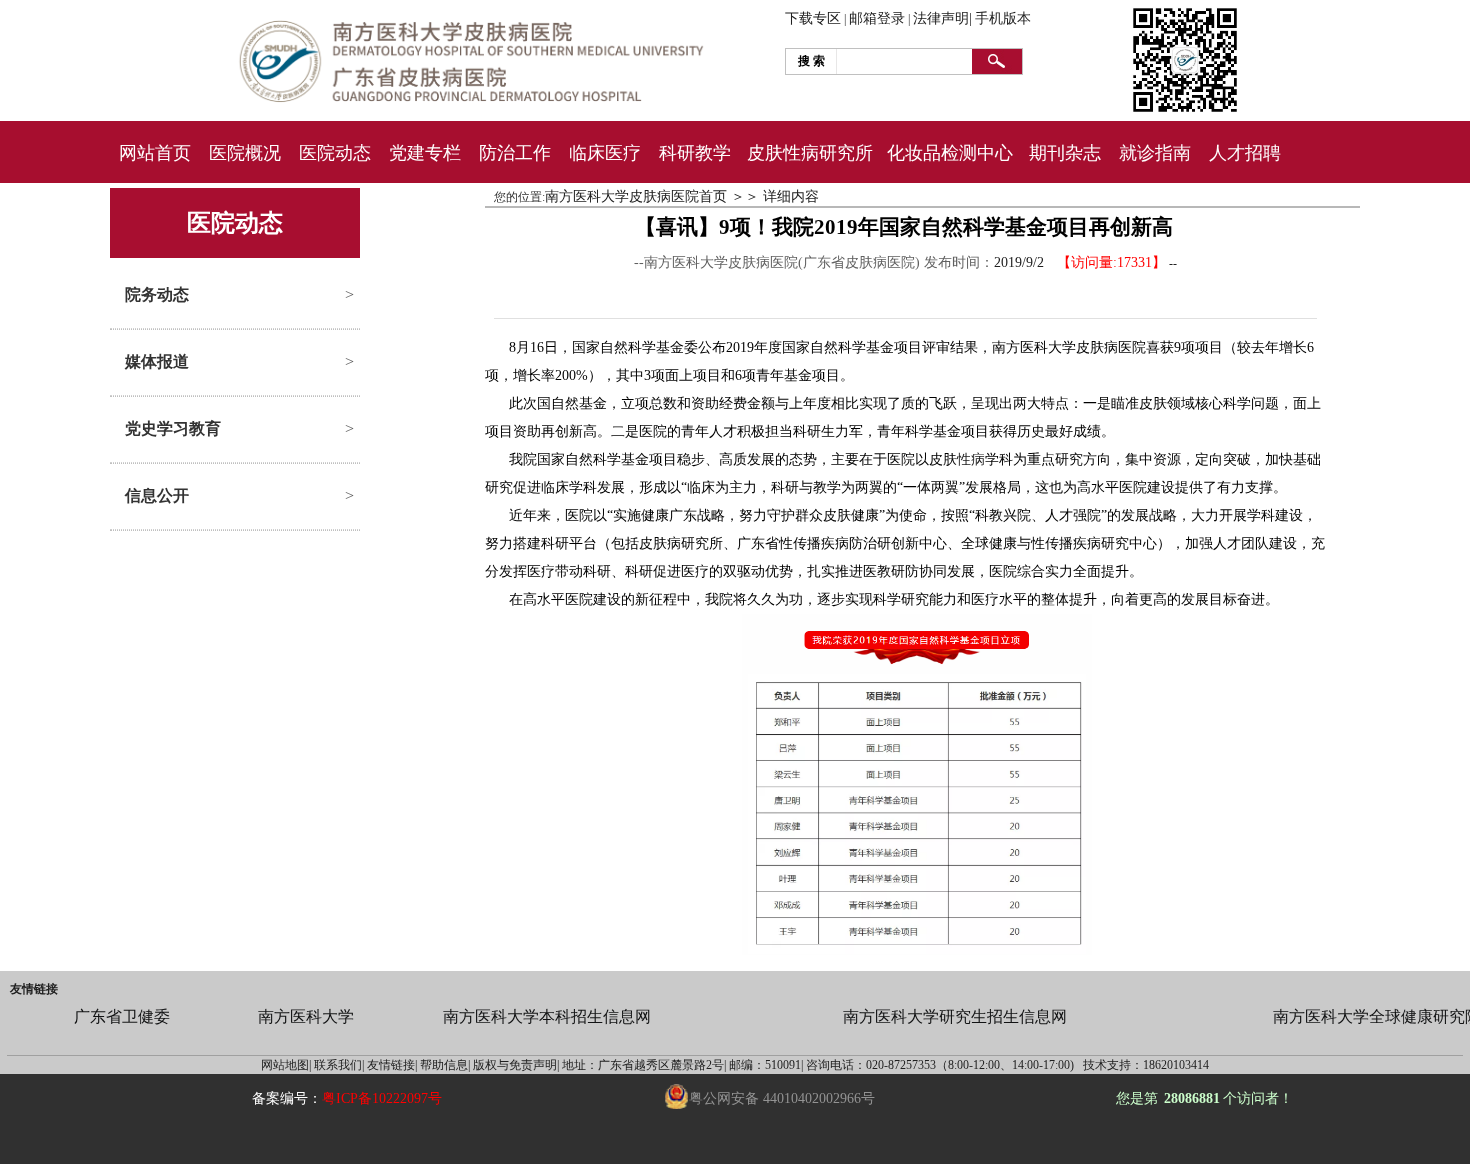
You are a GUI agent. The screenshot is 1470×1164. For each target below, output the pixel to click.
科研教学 (695, 153)
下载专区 (813, 18)
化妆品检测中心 (950, 153)
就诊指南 (1155, 153)
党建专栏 (425, 153)
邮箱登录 (877, 18)
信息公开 (157, 495)
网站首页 (155, 153)
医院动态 (335, 153)
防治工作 (515, 153)
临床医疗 (605, 153)
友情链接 (34, 989)
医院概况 (245, 153)
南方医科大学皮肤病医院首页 (636, 196)
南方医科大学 (306, 1016)
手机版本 (1003, 18)
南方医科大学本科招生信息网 (547, 1016)
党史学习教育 (173, 428)
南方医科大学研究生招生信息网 (955, 1016)
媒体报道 (157, 361)
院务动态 (157, 294)
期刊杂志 (1065, 153)
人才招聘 (1245, 153)
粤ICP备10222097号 (382, 1098)
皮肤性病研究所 (810, 153)
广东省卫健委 (122, 1016)
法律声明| (942, 18)
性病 (971, 459)
